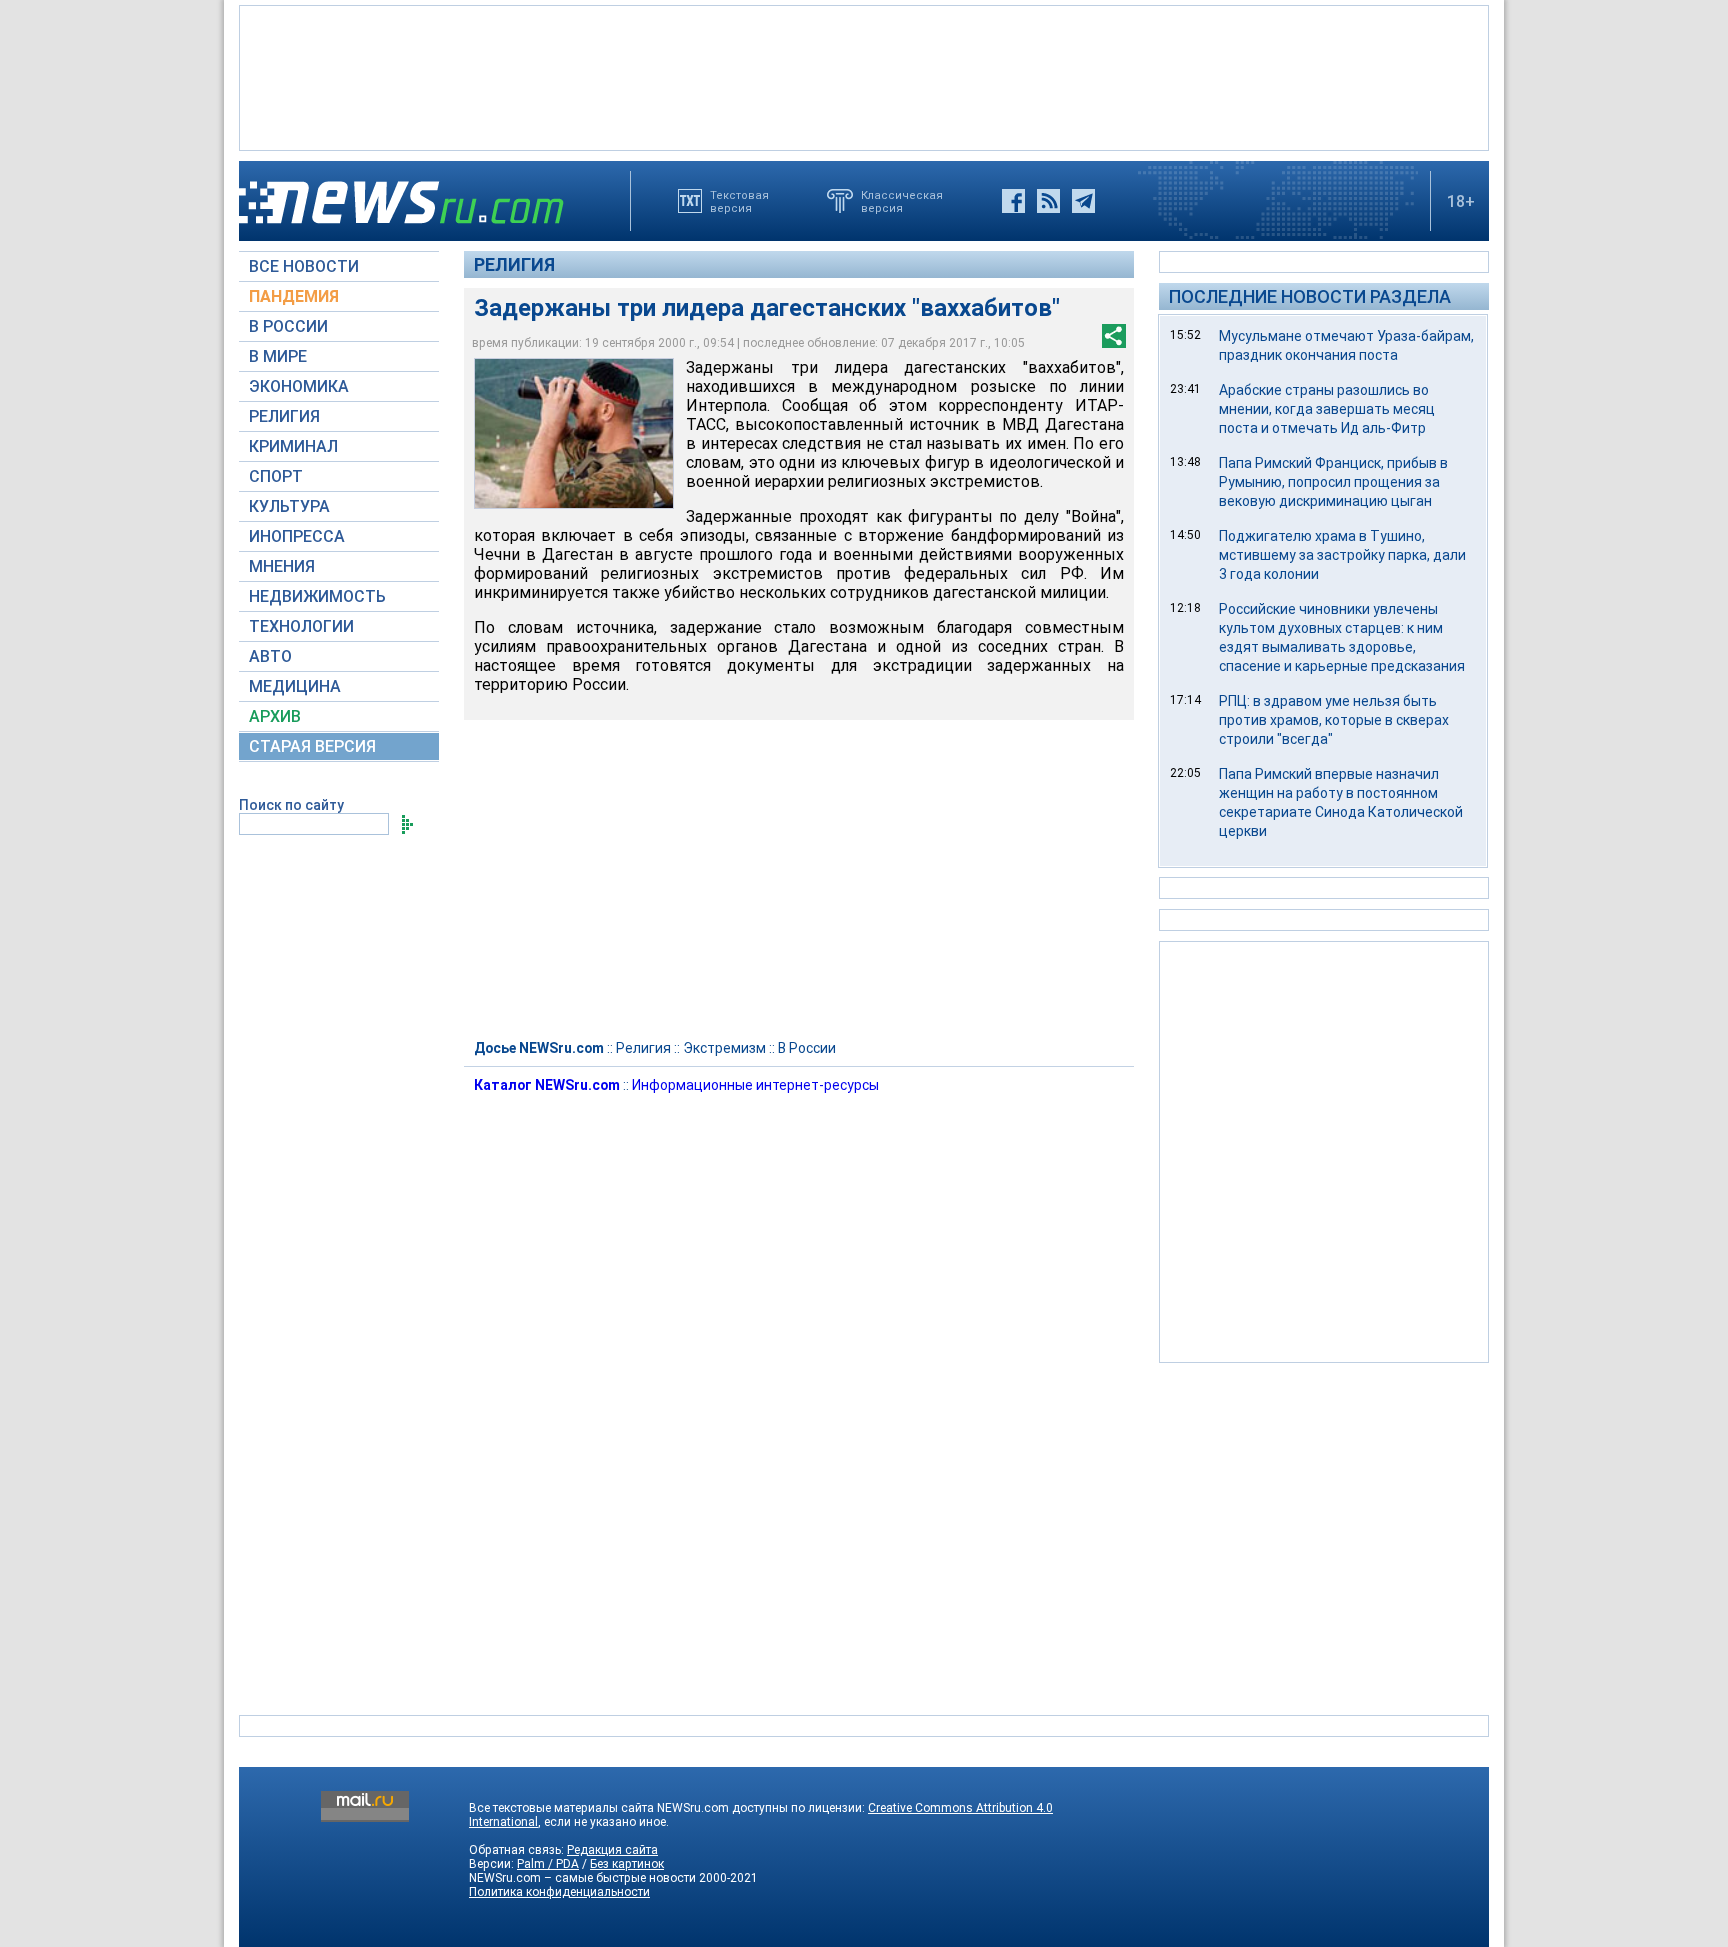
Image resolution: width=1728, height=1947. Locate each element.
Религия (514, 264)
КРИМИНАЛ (293, 446)
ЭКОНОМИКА (299, 386)
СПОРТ (276, 476)
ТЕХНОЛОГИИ (301, 626)
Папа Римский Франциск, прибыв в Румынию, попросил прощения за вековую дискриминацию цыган (1333, 482)
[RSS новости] (1048, 201)
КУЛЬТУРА (289, 506)
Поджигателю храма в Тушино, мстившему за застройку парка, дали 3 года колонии (1342, 555)
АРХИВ (275, 716)
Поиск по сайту (291, 805)
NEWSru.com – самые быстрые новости (582, 1878)
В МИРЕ (278, 356)
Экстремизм (724, 1048)
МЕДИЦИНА (295, 686)
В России (807, 1048)
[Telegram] (1083, 201)
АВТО (270, 656)
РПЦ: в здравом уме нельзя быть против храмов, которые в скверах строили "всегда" (1334, 720)
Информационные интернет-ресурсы (755, 1085)
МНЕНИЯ (282, 566)
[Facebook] (1013, 201)
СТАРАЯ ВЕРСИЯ (312, 746)
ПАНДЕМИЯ (294, 296)
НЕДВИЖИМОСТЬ (317, 596)
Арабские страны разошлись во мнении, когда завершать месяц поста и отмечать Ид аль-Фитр (1327, 409)
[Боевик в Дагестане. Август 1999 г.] (574, 433)
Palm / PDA (548, 1864)
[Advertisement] (864, 76)
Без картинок (627, 1864)
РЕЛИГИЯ (284, 416)
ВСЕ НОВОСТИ (304, 266)
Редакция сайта (612, 1850)
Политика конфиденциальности (559, 1892)
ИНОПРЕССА (297, 536)
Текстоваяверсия (739, 201)
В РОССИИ (288, 326)
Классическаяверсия (902, 201)
